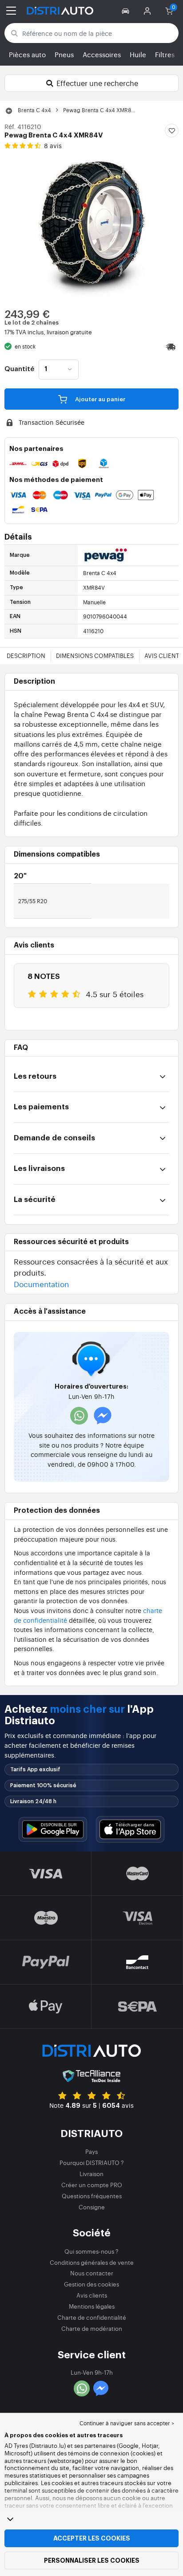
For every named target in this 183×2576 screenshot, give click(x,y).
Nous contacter (92, 2273)
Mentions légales (92, 2306)
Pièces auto (27, 54)
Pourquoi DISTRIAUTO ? (92, 2163)
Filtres (165, 54)
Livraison (91, 2174)
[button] (127, 11)
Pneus (64, 54)
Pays (91, 2151)
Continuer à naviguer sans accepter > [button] (127, 2423)
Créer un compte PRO (92, 2185)
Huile (138, 54)
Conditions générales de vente (92, 2262)
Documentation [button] (41, 1284)
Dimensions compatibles (95, 656)
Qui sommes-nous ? (91, 2251)
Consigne (92, 2207)
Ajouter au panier (99, 399)
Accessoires (102, 54)
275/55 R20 (33, 901)
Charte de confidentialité (92, 2317)
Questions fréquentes (92, 2196)
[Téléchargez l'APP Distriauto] (53, 1830)
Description (26, 656)
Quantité (19, 369)
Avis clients (92, 2295)
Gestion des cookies (91, 2284)
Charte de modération (92, 2328)
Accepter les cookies (92, 2538)
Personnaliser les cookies (92, 2560)
